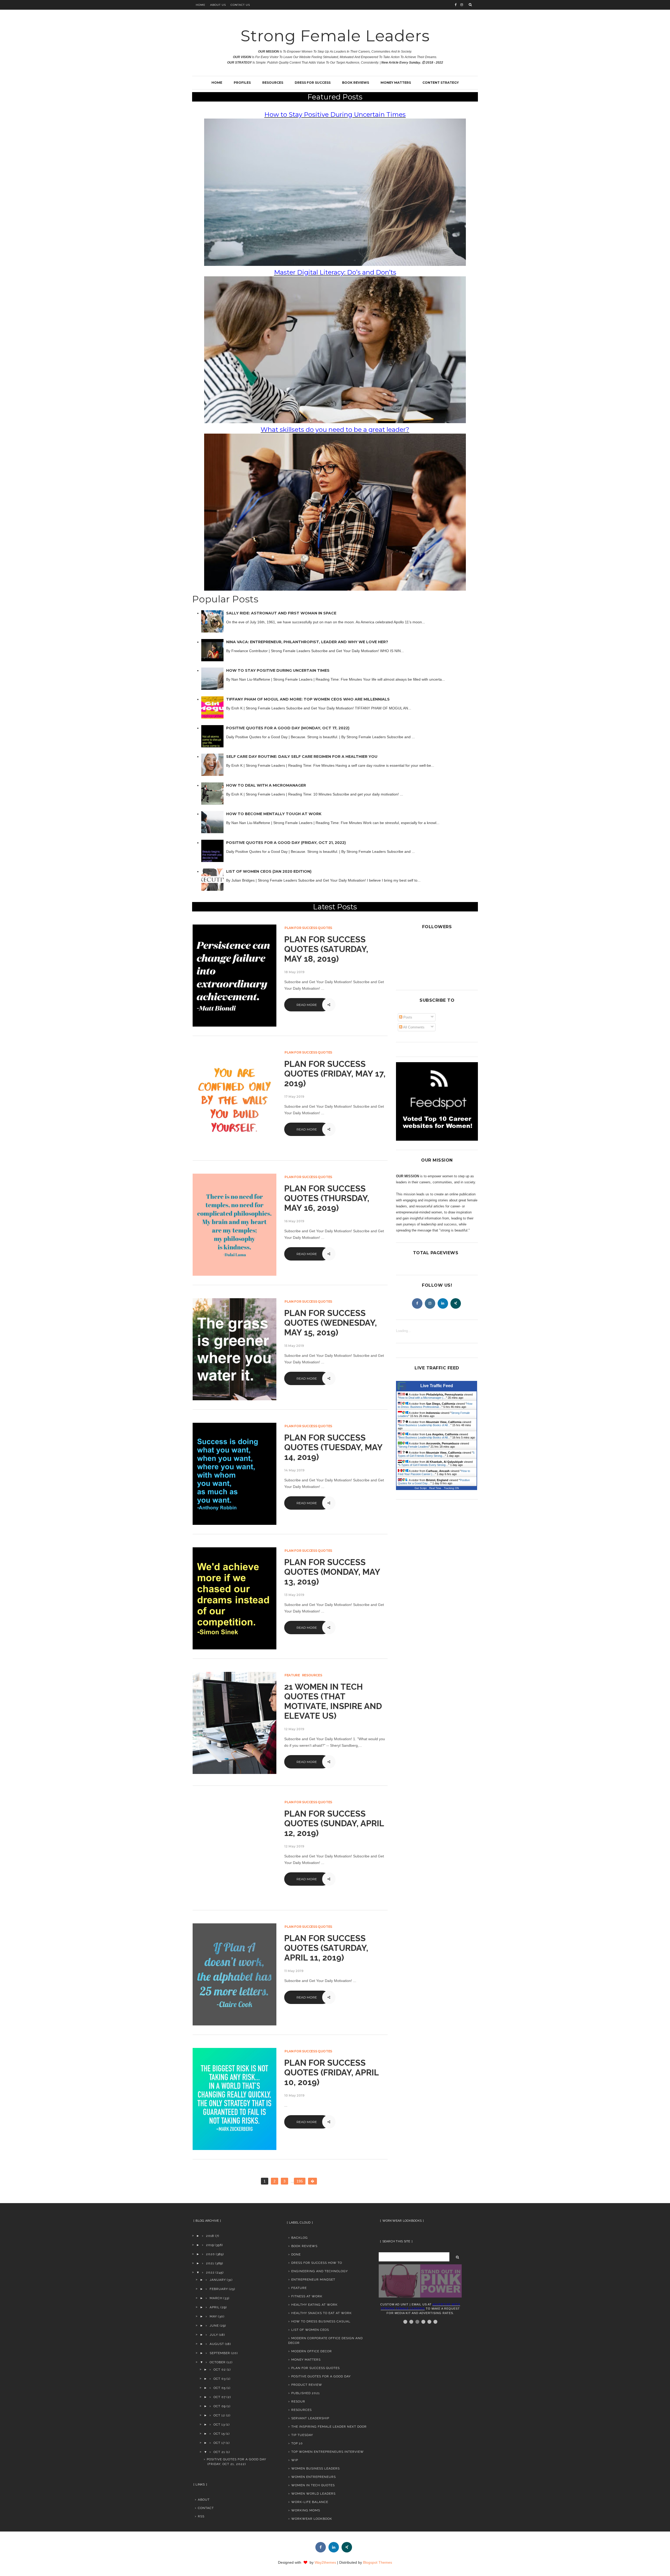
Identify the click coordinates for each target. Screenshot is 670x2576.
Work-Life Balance (310, 2502)
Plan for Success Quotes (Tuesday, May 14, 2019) (333, 1447)
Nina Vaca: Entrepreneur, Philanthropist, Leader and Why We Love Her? (307, 642)
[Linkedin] (443, 1303)
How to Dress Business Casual (321, 2321)
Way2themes (325, 2562)
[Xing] (456, 1303)
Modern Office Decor (312, 2351)
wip (295, 2460)
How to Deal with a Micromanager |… (422, 1398)
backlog (300, 2238)
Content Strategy (441, 83)
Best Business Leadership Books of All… (425, 1425)
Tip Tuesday (302, 2435)
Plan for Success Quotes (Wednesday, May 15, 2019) (331, 1323)
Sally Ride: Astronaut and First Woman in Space (281, 613)
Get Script (421, 1488)
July (214, 2335)
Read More (307, 1005)
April (215, 2307)
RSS (201, 2516)
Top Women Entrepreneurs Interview (328, 2452)
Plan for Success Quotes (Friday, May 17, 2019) (335, 1074)
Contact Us (240, 5)
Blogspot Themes (378, 2562)
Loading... (403, 1331)
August (217, 2344)
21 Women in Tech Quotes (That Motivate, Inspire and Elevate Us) (333, 1701)
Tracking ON (451, 1488)
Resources (273, 83)
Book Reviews (356, 83)
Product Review (307, 2385)
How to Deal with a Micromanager (266, 785)
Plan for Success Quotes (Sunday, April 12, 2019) (334, 1823)
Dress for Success (313, 83)
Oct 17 (219, 2443)
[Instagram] (430, 1303)
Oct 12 (219, 2415)
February (219, 2289)
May (213, 2316)
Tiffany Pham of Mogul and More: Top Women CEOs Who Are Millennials (308, 699)
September (220, 2353)
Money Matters (396, 83)
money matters (306, 2360)
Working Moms (306, 2510)
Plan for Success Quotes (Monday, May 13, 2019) (332, 1572)
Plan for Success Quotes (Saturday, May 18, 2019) (326, 949)
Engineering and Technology (320, 2271)
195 (300, 2181)
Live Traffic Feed (437, 1386)
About (204, 2500)
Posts (407, 1017)
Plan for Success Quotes (308, 928)
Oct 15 (219, 2434)
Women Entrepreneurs (314, 2477)
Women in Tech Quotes (313, 2485)
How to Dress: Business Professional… (435, 1405)
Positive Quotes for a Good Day (321, 2376)
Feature (292, 1675)
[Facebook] (417, 1303)
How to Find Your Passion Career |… (434, 1472)
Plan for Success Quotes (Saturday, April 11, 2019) (326, 1948)
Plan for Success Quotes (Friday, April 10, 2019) (331, 2072)
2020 (210, 2254)
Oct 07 (220, 2397)
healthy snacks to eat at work (322, 2313)
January (218, 2280)
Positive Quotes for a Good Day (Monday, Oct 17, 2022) (288, 728)
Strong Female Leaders (335, 36)
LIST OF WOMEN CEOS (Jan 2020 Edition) (269, 871)
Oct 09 (220, 2406)
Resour (298, 2401)
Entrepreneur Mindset (313, 2280)
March (216, 2298)
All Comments (413, 1027)
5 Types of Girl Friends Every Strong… (436, 1454)
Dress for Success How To (317, 2263)
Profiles (242, 83)
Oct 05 (220, 2388)
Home (201, 5)
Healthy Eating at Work (314, 2305)
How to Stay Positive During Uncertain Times (278, 670)
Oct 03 (220, 2379)
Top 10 (297, 2443)
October (218, 2362)
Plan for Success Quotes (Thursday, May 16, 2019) (327, 1198)
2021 (210, 2263)
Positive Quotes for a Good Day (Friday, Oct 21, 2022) (286, 843)
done (296, 2254)
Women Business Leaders (316, 2468)
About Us (218, 5)
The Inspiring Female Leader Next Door (329, 2427)
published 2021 (306, 2393)
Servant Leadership (310, 2418)
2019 (210, 2245)
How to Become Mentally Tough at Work (274, 814)
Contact (206, 2508)
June (214, 2326)
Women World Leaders (313, 2494)
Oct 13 (219, 2424)
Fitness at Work (307, 2296)
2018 (210, 2236)
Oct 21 (219, 2452)
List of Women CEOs (310, 2330)
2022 (210, 2272)
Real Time (435, 1488)
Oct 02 (220, 2370)
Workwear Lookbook (312, 2519)
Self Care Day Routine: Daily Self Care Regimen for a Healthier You (302, 757)
